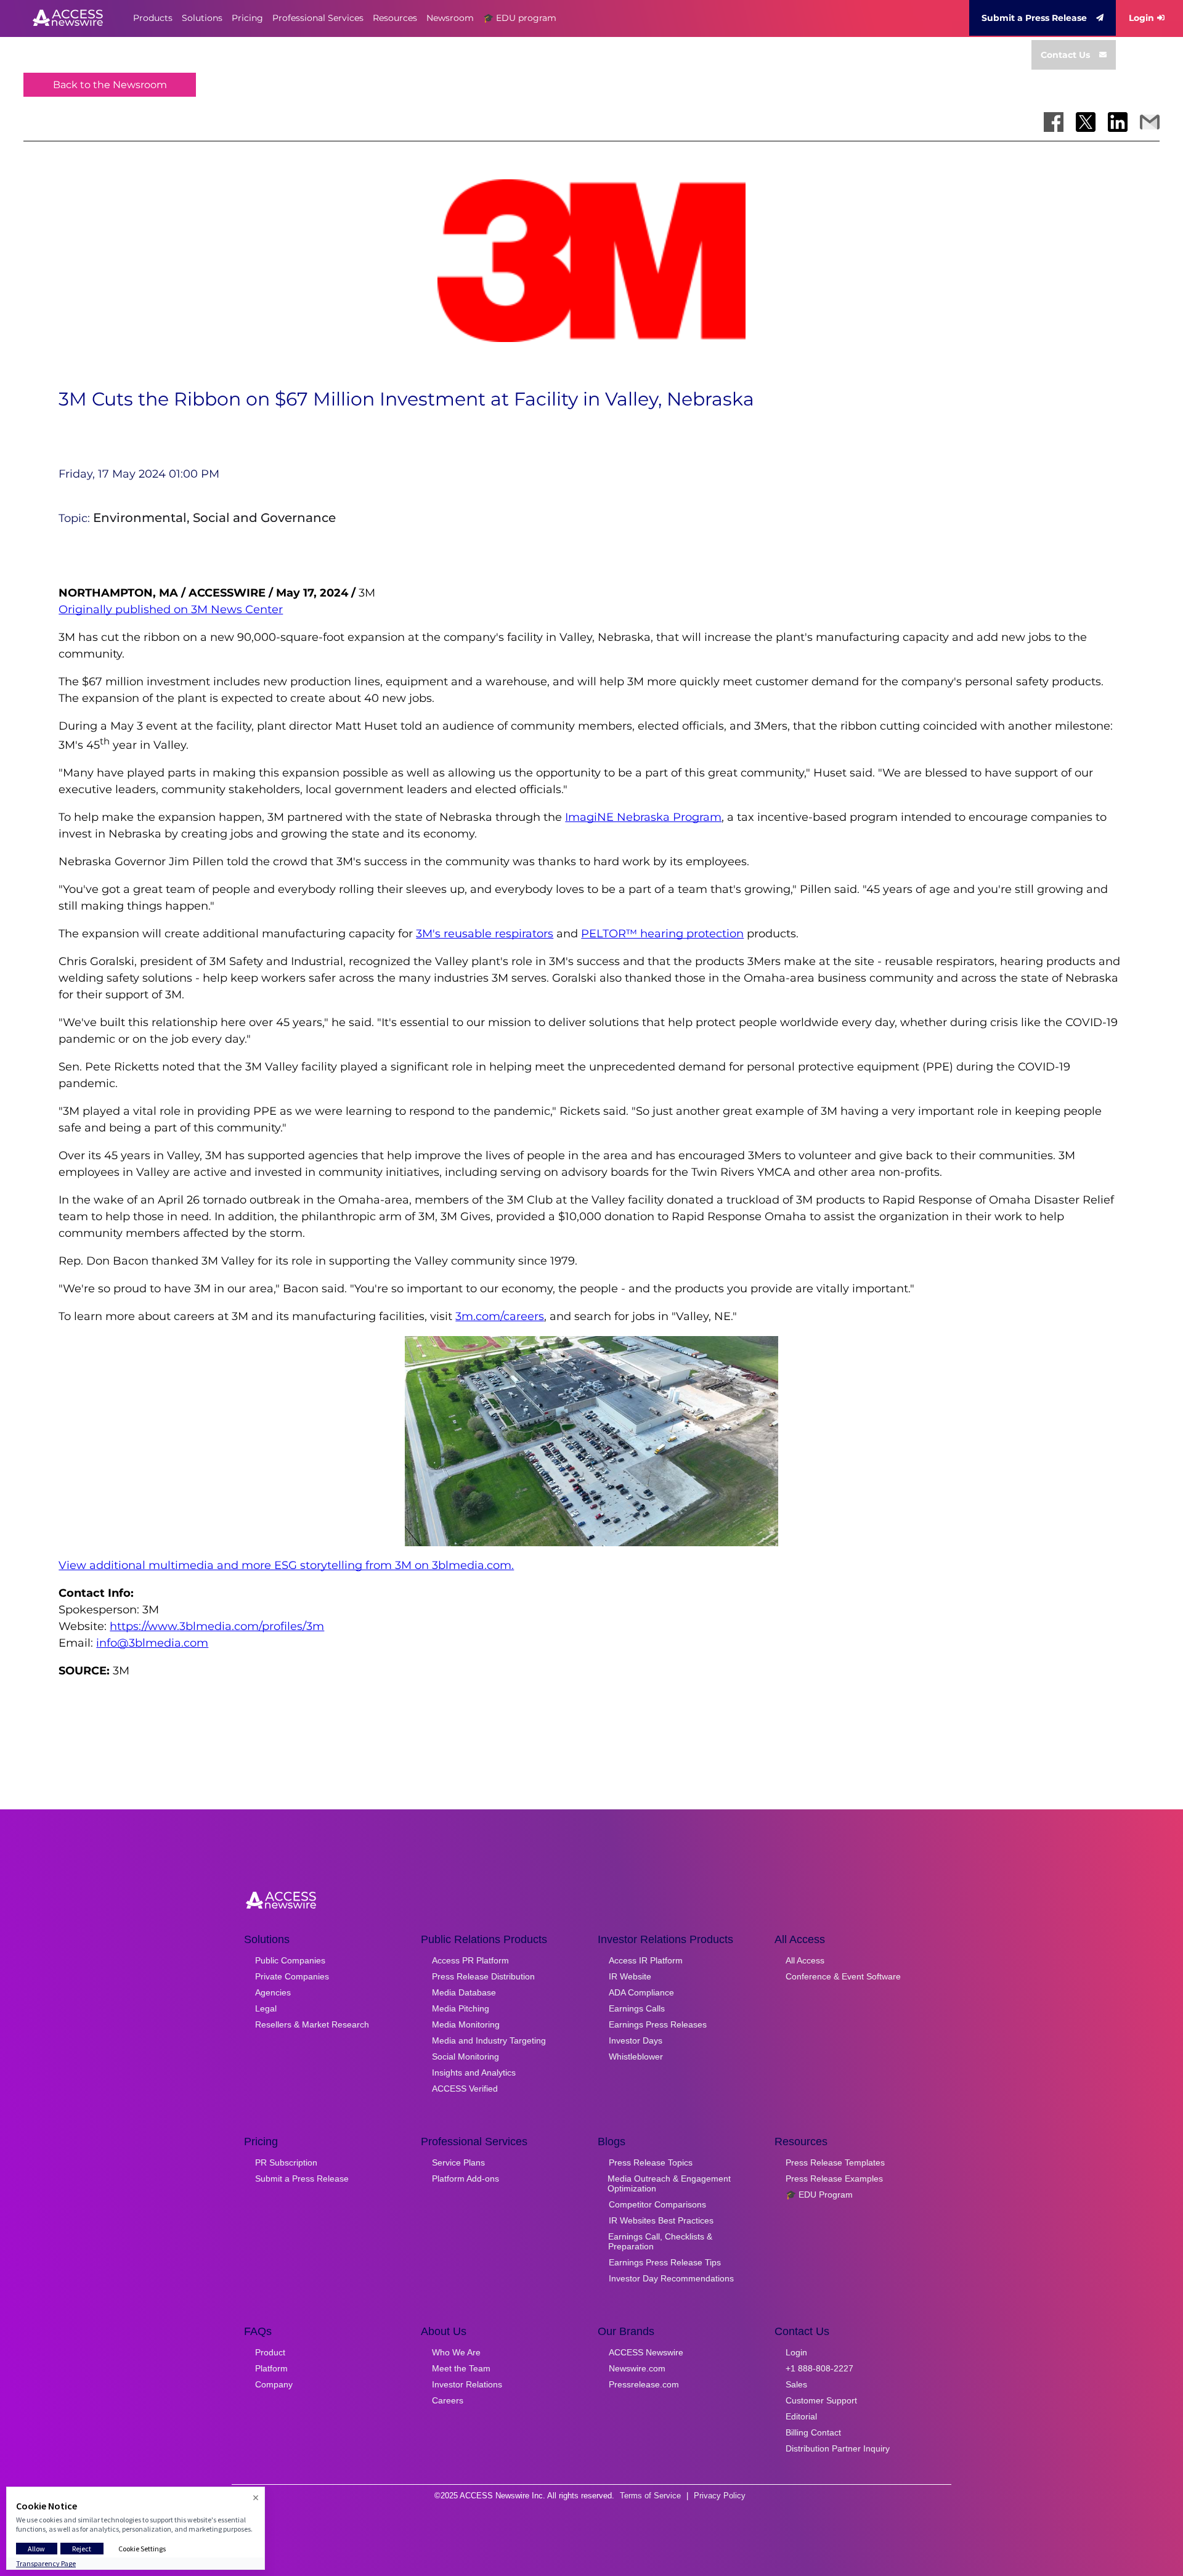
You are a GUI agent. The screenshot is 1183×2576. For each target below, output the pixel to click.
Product (270, 2352)
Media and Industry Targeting (489, 2040)
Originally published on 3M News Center (171, 609)
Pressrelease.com (644, 2384)
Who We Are (456, 2352)
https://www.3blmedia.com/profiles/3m (217, 1626)
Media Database (464, 1992)
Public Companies (290, 1960)
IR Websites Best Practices (661, 2220)
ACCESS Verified (465, 2089)
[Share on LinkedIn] (1118, 122)
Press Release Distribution (483, 1976)
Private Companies (292, 1976)
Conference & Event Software (843, 1976)
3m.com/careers (500, 1316)
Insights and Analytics (474, 2073)
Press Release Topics (651, 2162)
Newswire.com (637, 2368)
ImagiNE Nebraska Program (643, 817)
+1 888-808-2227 (819, 2368)
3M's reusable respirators (485, 934)
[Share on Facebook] (1054, 122)
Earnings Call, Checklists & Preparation (660, 2241)
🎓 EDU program (520, 18)
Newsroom (450, 18)
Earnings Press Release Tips (665, 2262)
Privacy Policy (720, 2496)
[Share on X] (1086, 122)
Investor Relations (467, 2384)
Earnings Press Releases (658, 2024)
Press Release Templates (835, 2162)
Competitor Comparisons (657, 2204)
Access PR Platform (470, 1960)
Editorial (801, 2416)
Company (274, 2384)
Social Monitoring (465, 2056)
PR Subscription (286, 2162)
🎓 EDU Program (819, 2195)
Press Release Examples (834, 2179)
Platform (271, 2368)
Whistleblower (636, 2056)
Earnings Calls (637, 2008)
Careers (448, 2400)
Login (1141, 18)
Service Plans (458, 2162)
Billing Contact (813, 2432)
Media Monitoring (466, 2024)
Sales (796, 2384)
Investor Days (636, 2040)
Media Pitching (461, 2008)
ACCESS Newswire (646, 2352)
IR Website (630, 1976)
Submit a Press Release (1034, 18)
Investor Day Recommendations (671, 2278)
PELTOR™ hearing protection (662, 934)
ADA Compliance (641, 1992)
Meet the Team (461, 2368)
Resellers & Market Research (312, 2024)
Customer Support (821, 2400)
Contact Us (1065, 55)
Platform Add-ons (465, 2179)
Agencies (273, 1992)
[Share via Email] (1150, 122)
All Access (805, 1960)
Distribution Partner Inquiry (838, 2448)
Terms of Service (650, 2496)
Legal (266, 2008)
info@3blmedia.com (152, 1643)
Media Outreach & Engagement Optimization (669, 2183)
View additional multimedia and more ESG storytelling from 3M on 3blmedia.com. (286, 1565)
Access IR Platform (646, 1960)
